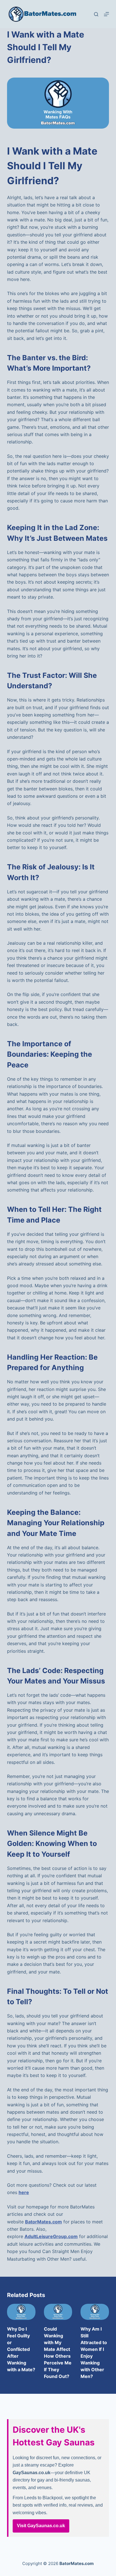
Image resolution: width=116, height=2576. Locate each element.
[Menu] (106, 14)
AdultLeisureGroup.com (51, 2236)
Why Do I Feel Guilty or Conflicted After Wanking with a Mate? (21, 2349)
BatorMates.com (43, 2222)
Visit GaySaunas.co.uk (41, 2526)
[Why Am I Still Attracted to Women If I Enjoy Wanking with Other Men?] (95, 2312)
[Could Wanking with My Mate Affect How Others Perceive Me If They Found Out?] (58, 2312)
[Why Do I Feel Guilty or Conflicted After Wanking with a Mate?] (21, 2312)
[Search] (96, 14)
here (24, 2192)
